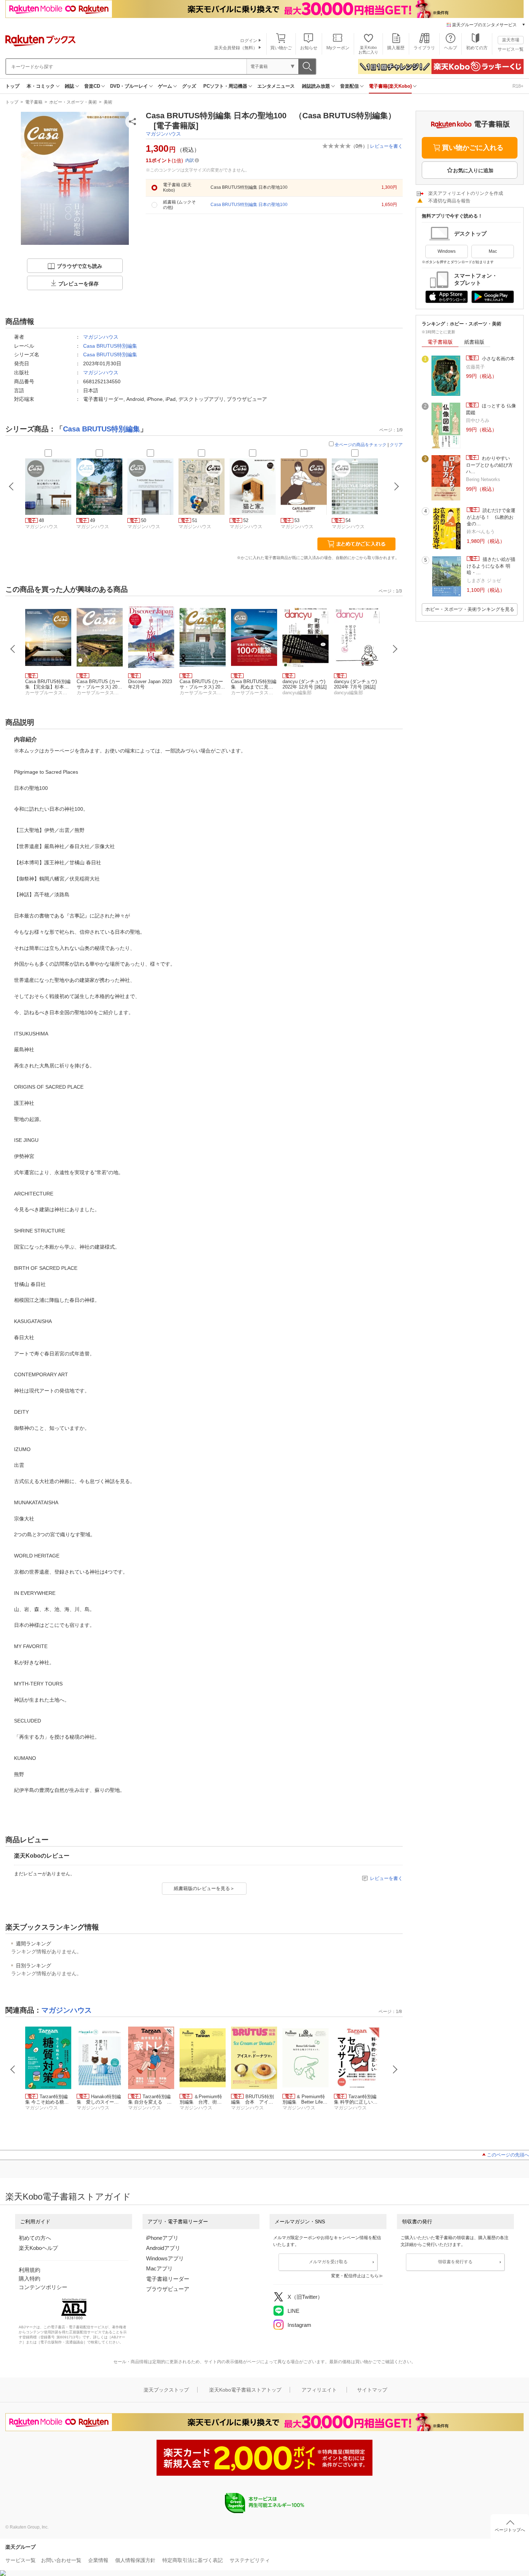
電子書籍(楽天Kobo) (390, 86)
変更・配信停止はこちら (355, 2276)
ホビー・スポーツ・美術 (73, 102)
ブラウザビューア (168, 2289)
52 (246, 520)
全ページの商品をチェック (361, 445)
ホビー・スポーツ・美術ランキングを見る (470, 609)
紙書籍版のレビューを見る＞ (204, 1888)
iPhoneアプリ (162, 2238)
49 (92, 520)
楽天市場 (511, 40)
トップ (12, 86)
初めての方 (477, 48)
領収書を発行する (455, 2262)
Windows (447, 251)
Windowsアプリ (165, 2258)
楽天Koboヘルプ (38, 2248)
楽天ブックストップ (166, 2390)
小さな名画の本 (498, 359)
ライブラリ (424, 48)
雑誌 (69, 86)
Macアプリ (159, 2268)
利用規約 (30, 2270)
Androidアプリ (163, 2248)
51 (195, 520)
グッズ (189, 86)
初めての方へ (35, 2238)
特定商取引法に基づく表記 (193, 2560)
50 (144, 520)
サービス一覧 (511, 49)
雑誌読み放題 (316, 86)
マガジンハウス (163, 134)
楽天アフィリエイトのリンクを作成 (466, 193)
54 (348, 520)
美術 (108, 102)
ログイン (249, 41)
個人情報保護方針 (135, 2560)
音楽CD (92, 86)
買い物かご (281, 48)
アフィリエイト (319, 2390)
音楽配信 (349, 86)
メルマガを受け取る (328, 2262)
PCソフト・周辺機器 (225, 86)
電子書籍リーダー (168, 2279)
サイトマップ (372, 2390)
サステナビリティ (250, 2560)
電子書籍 (34, 102)
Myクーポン (338, 48)
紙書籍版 (474, 342)
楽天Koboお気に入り (368, 50)
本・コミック (41, 86)
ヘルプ (451, 48)
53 (297, 520)
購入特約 (30, 2278)
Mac (493, 251)
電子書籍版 (440, 342)
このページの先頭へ (508, 2155)
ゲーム (165, 86)
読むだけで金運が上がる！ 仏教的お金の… (491, 517)
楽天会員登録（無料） (236, 48)
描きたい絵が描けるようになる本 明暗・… (491, 566)
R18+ (518, 86)
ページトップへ (510, 2530)
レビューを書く (386, 146)
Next (395, 649)
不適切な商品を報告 (449, 201)
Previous (13, 649)
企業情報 (98, 2560)
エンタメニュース (276, 86)
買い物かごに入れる (473, 148)
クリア (396, 445)
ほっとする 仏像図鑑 (491, 409)
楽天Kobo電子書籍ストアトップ (245, 2390)
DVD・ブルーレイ (129, 86)
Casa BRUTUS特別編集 (110, 346)
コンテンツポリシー (43, 2287)
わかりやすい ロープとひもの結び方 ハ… (492, 465)
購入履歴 (396, 48)
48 (41, 520)
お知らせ (309, 48)
